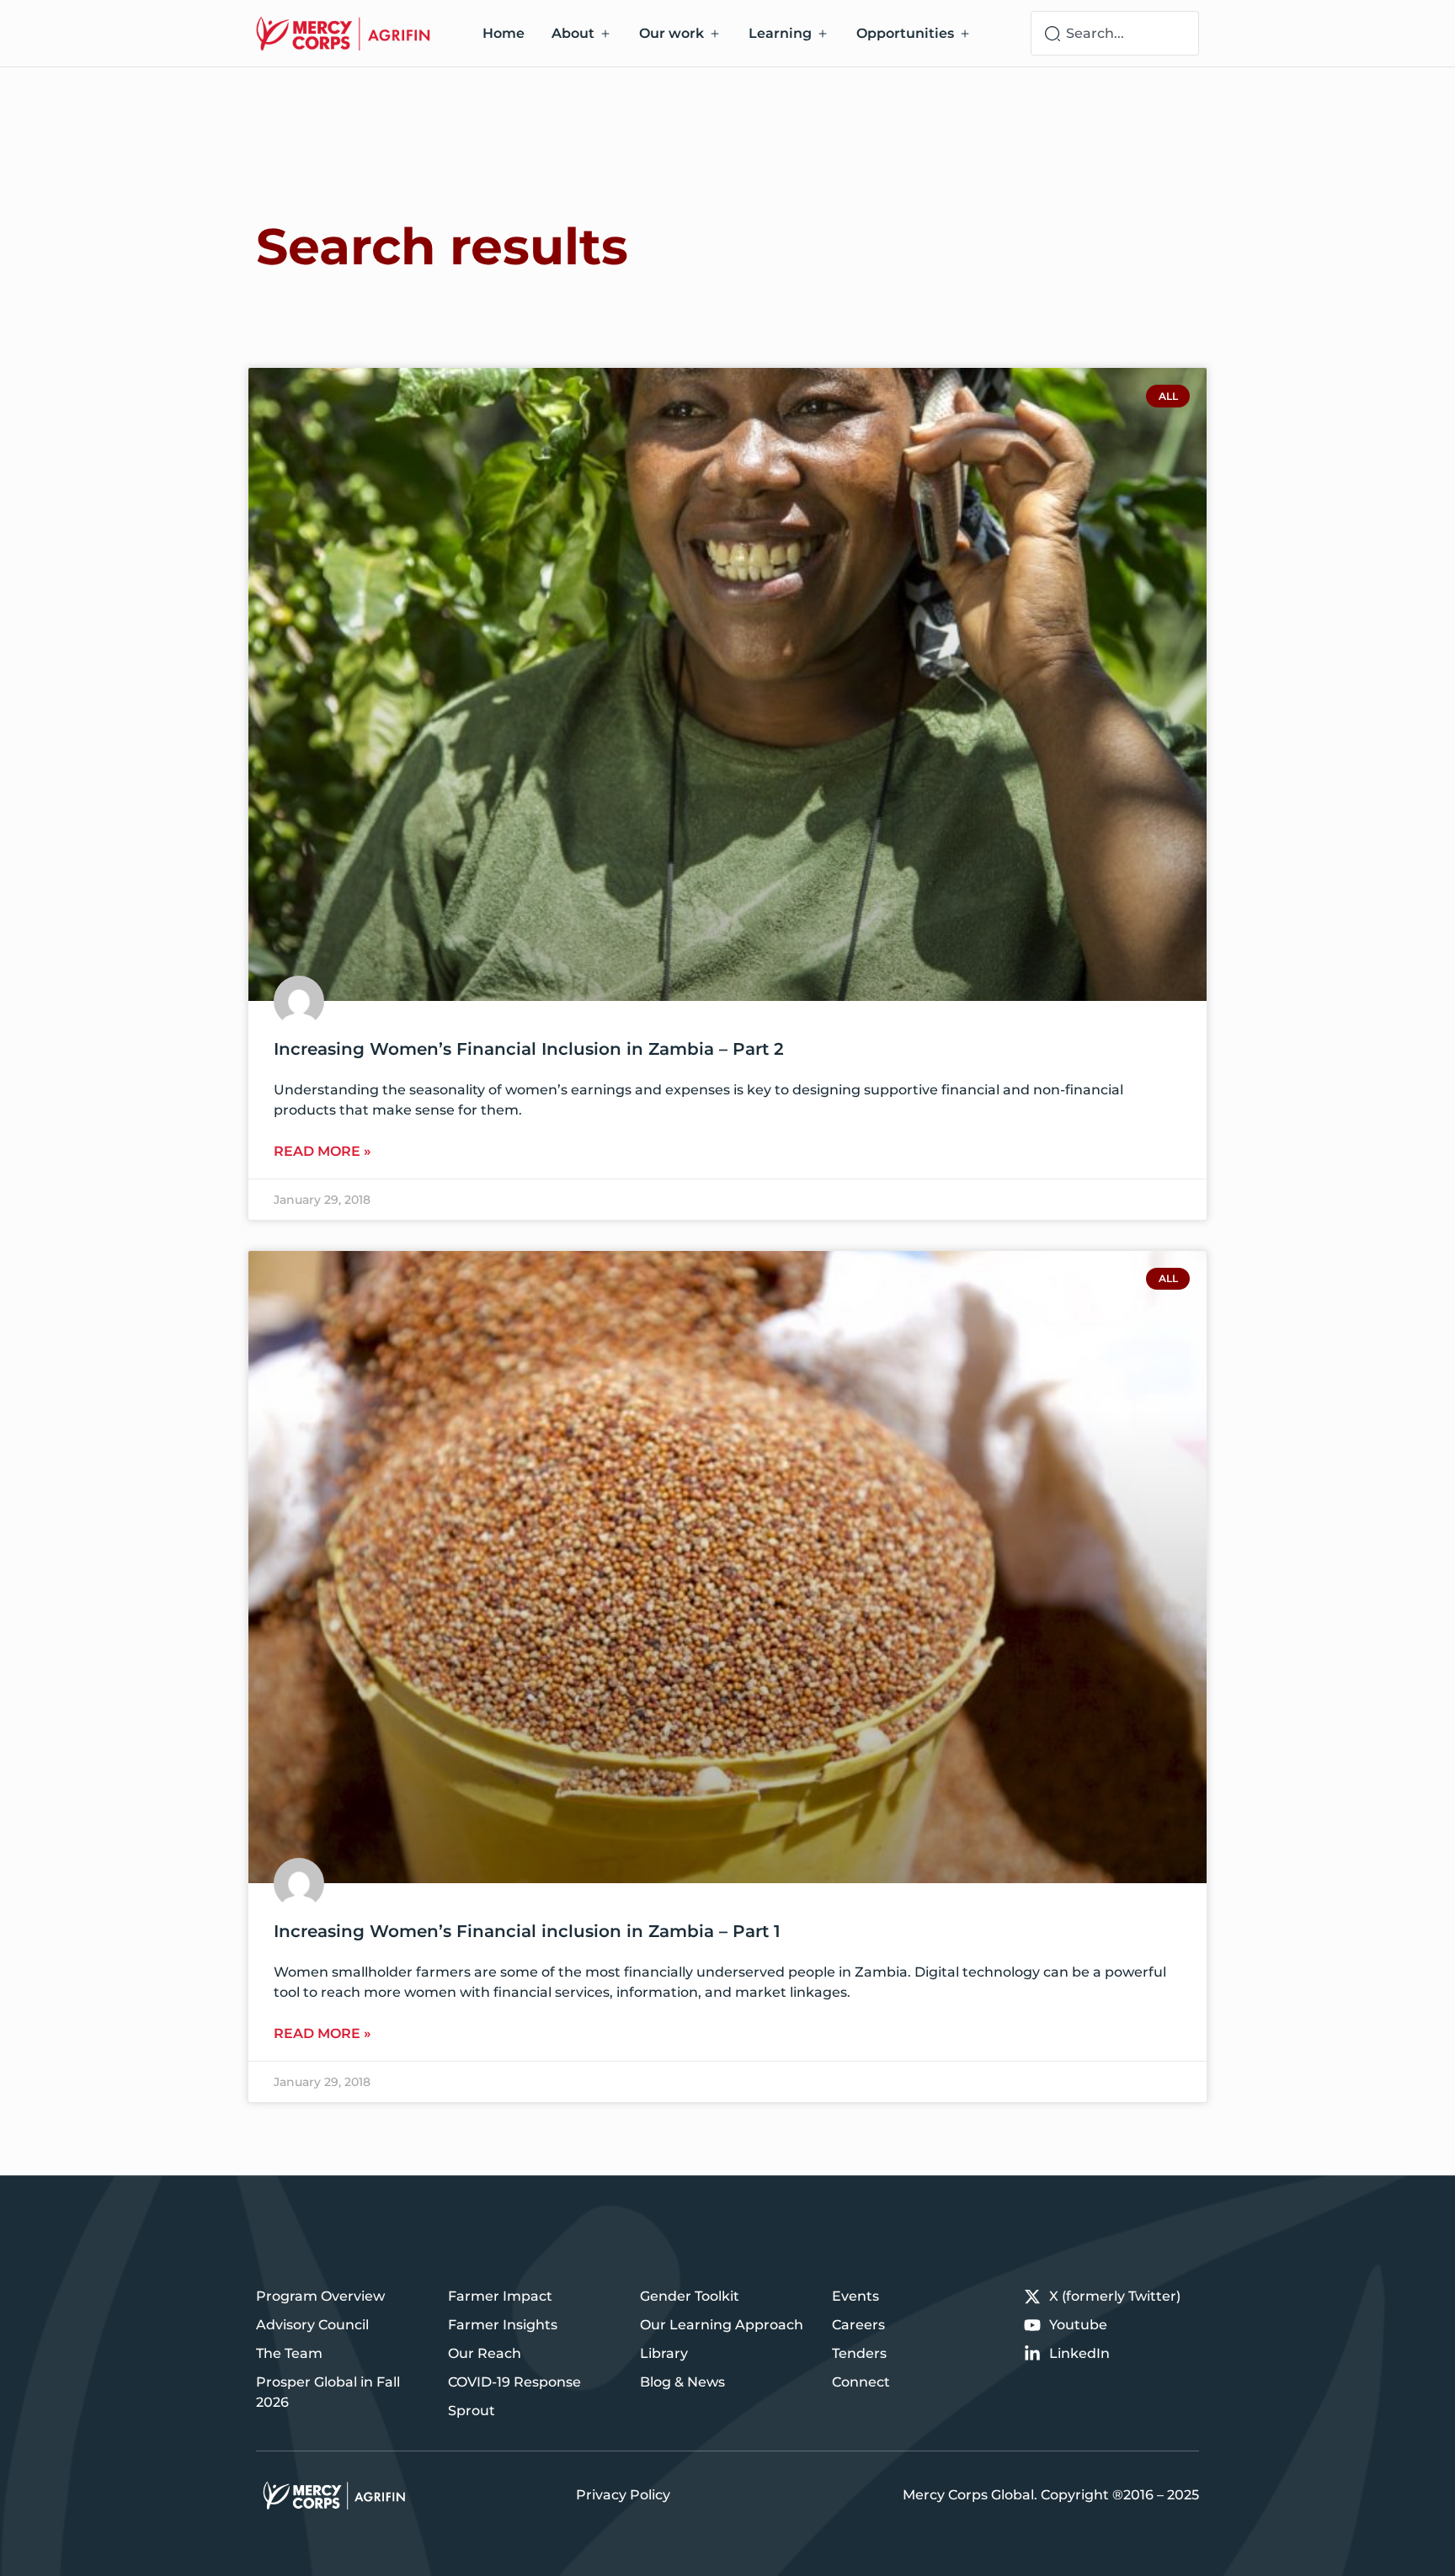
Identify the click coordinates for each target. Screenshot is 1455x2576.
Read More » (322, 1151)
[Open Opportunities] (965, 34)
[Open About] (605, 34)
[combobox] (1115, 33)
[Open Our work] (715, 34)
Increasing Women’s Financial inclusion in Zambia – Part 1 (527, 1931)
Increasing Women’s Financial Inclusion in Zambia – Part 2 (529, 1049)
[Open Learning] (823, 34)
